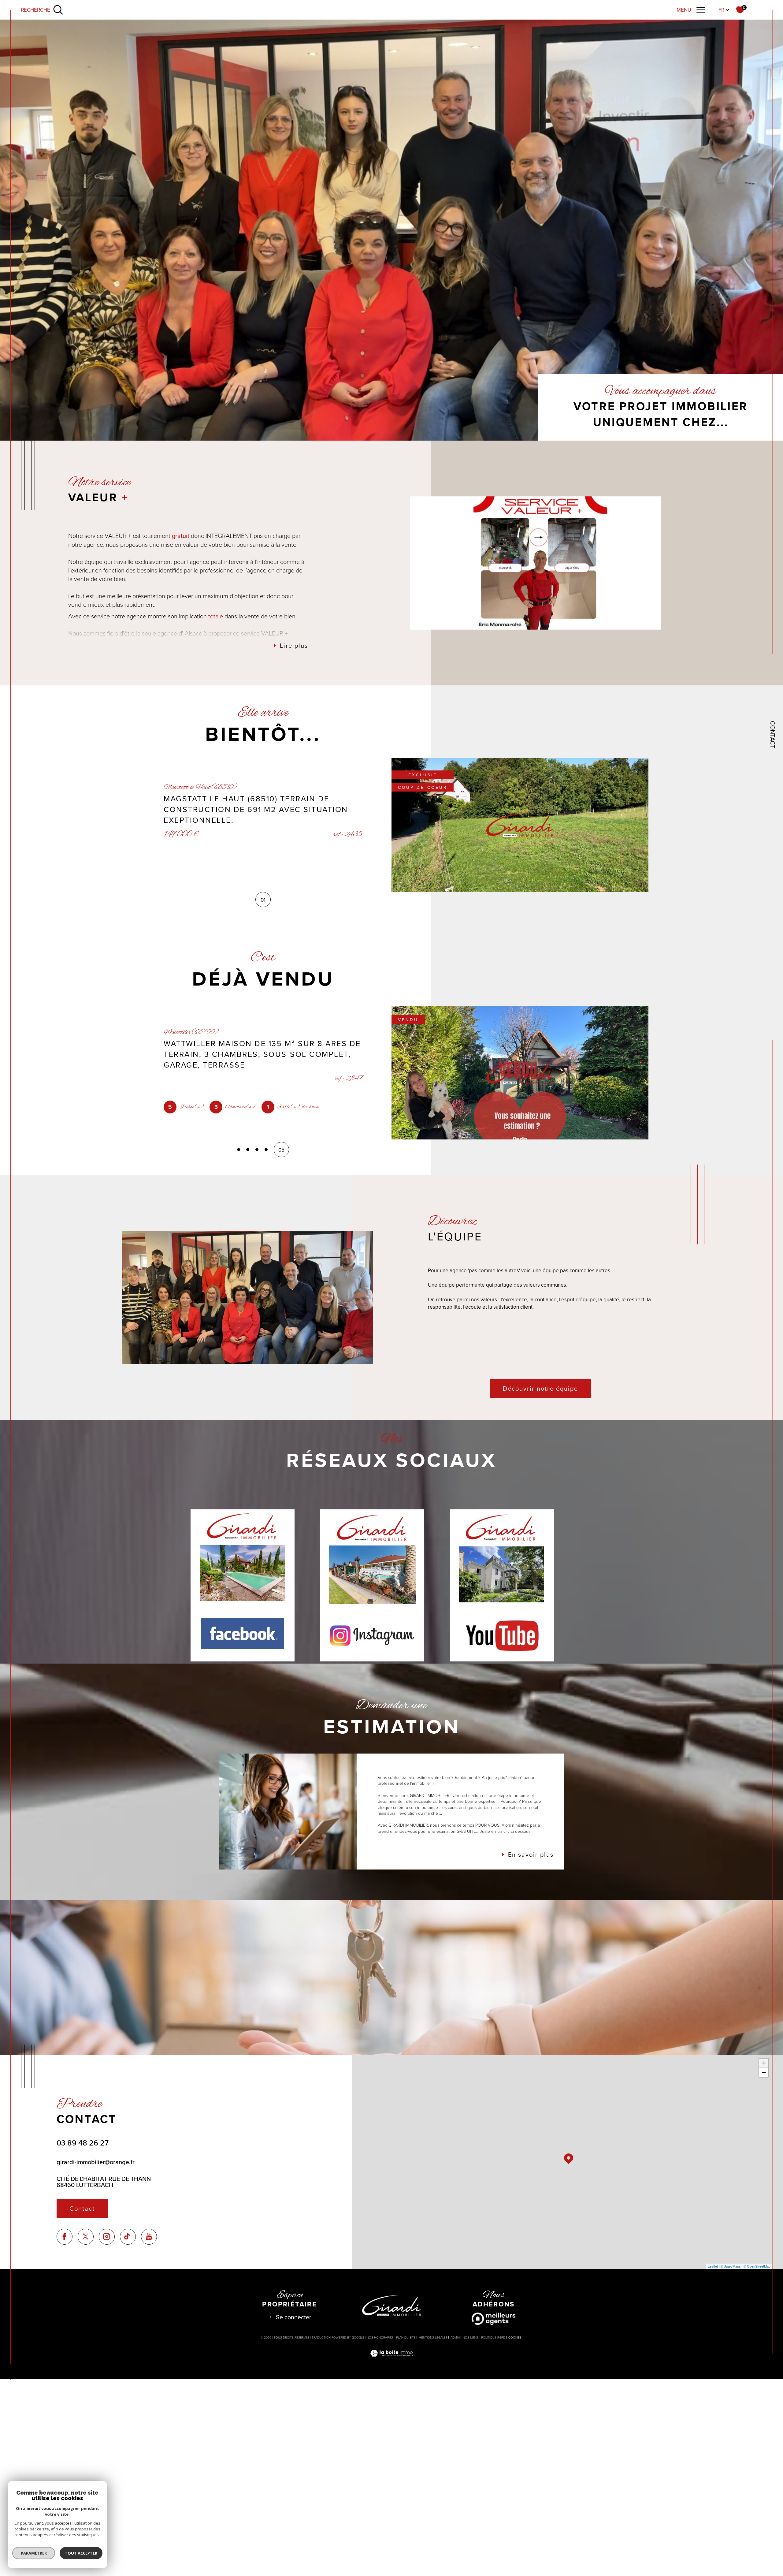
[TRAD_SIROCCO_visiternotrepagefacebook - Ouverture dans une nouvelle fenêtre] (65, 2237)
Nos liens (470, 2337)
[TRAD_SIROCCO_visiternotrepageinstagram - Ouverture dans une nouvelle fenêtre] (107, 2237)
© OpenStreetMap (757, 2266)
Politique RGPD (493, 2337)
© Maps (731, 2266)
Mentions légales (433, 2337)
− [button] (764, 2072)
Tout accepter (81, 2553)
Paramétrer (34, 2553)
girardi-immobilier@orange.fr (96, 2162)
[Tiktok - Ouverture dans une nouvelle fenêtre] (128, 2237)
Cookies (515, 2338)
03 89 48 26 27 (83, 2143)
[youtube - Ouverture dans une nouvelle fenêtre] (149, 2237)
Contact (773, 735)
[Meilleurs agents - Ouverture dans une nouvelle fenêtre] (494, 2319)
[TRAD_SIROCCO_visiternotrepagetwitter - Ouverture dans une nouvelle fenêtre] (86, 2237)
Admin (455, 2337)
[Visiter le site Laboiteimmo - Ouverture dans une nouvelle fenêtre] (391, 2360)
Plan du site (406, 2337)
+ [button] (764, 2063)
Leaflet (713, 2266)
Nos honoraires (380, 2337)
